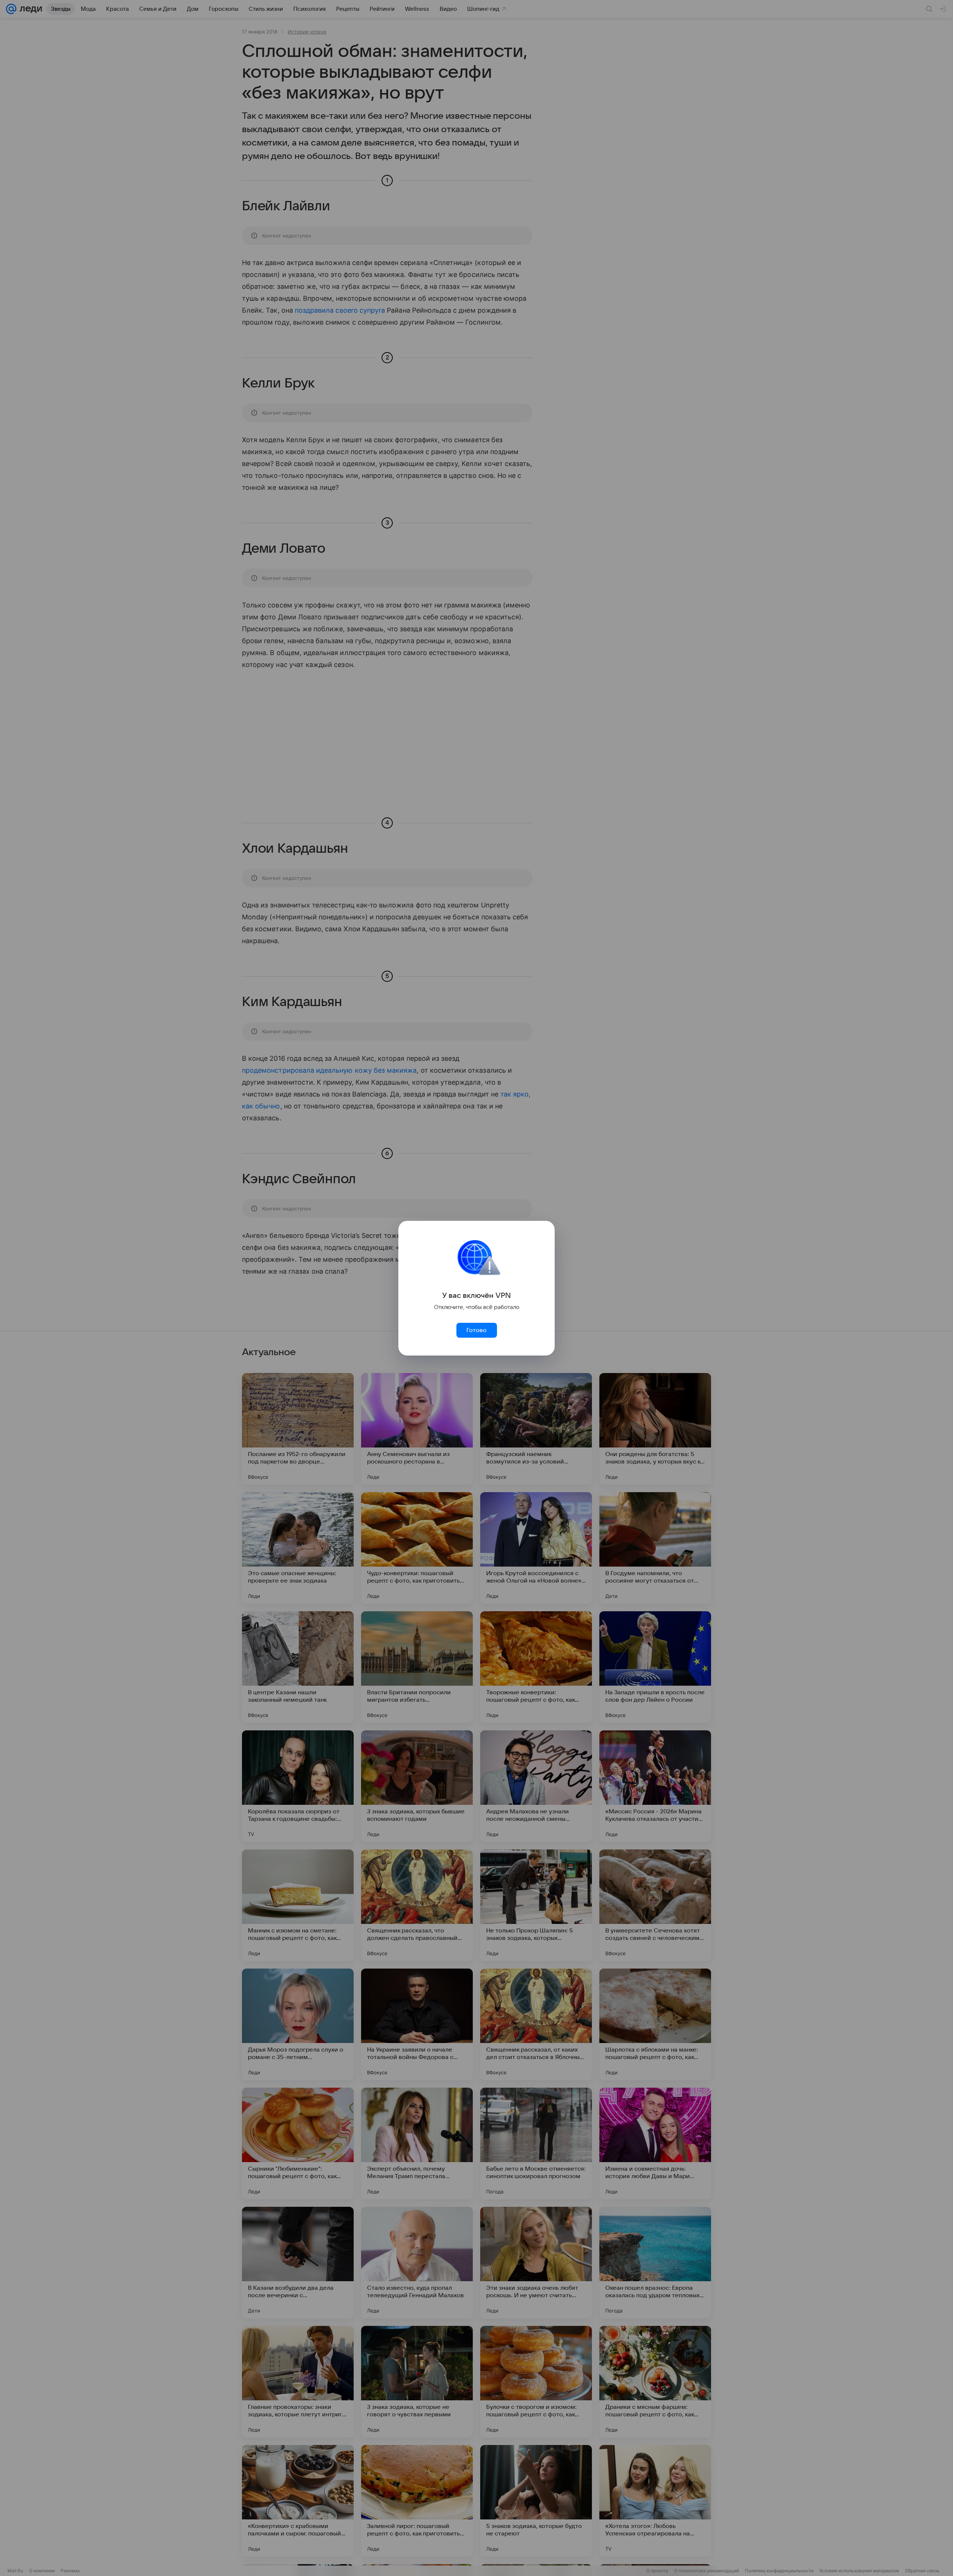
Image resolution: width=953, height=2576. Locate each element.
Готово (476, 1330)
